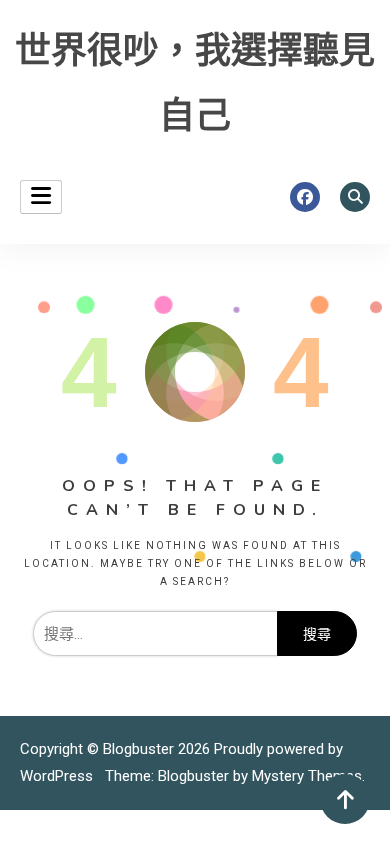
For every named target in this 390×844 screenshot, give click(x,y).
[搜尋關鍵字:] (155, 634)
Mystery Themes (307, 776)
